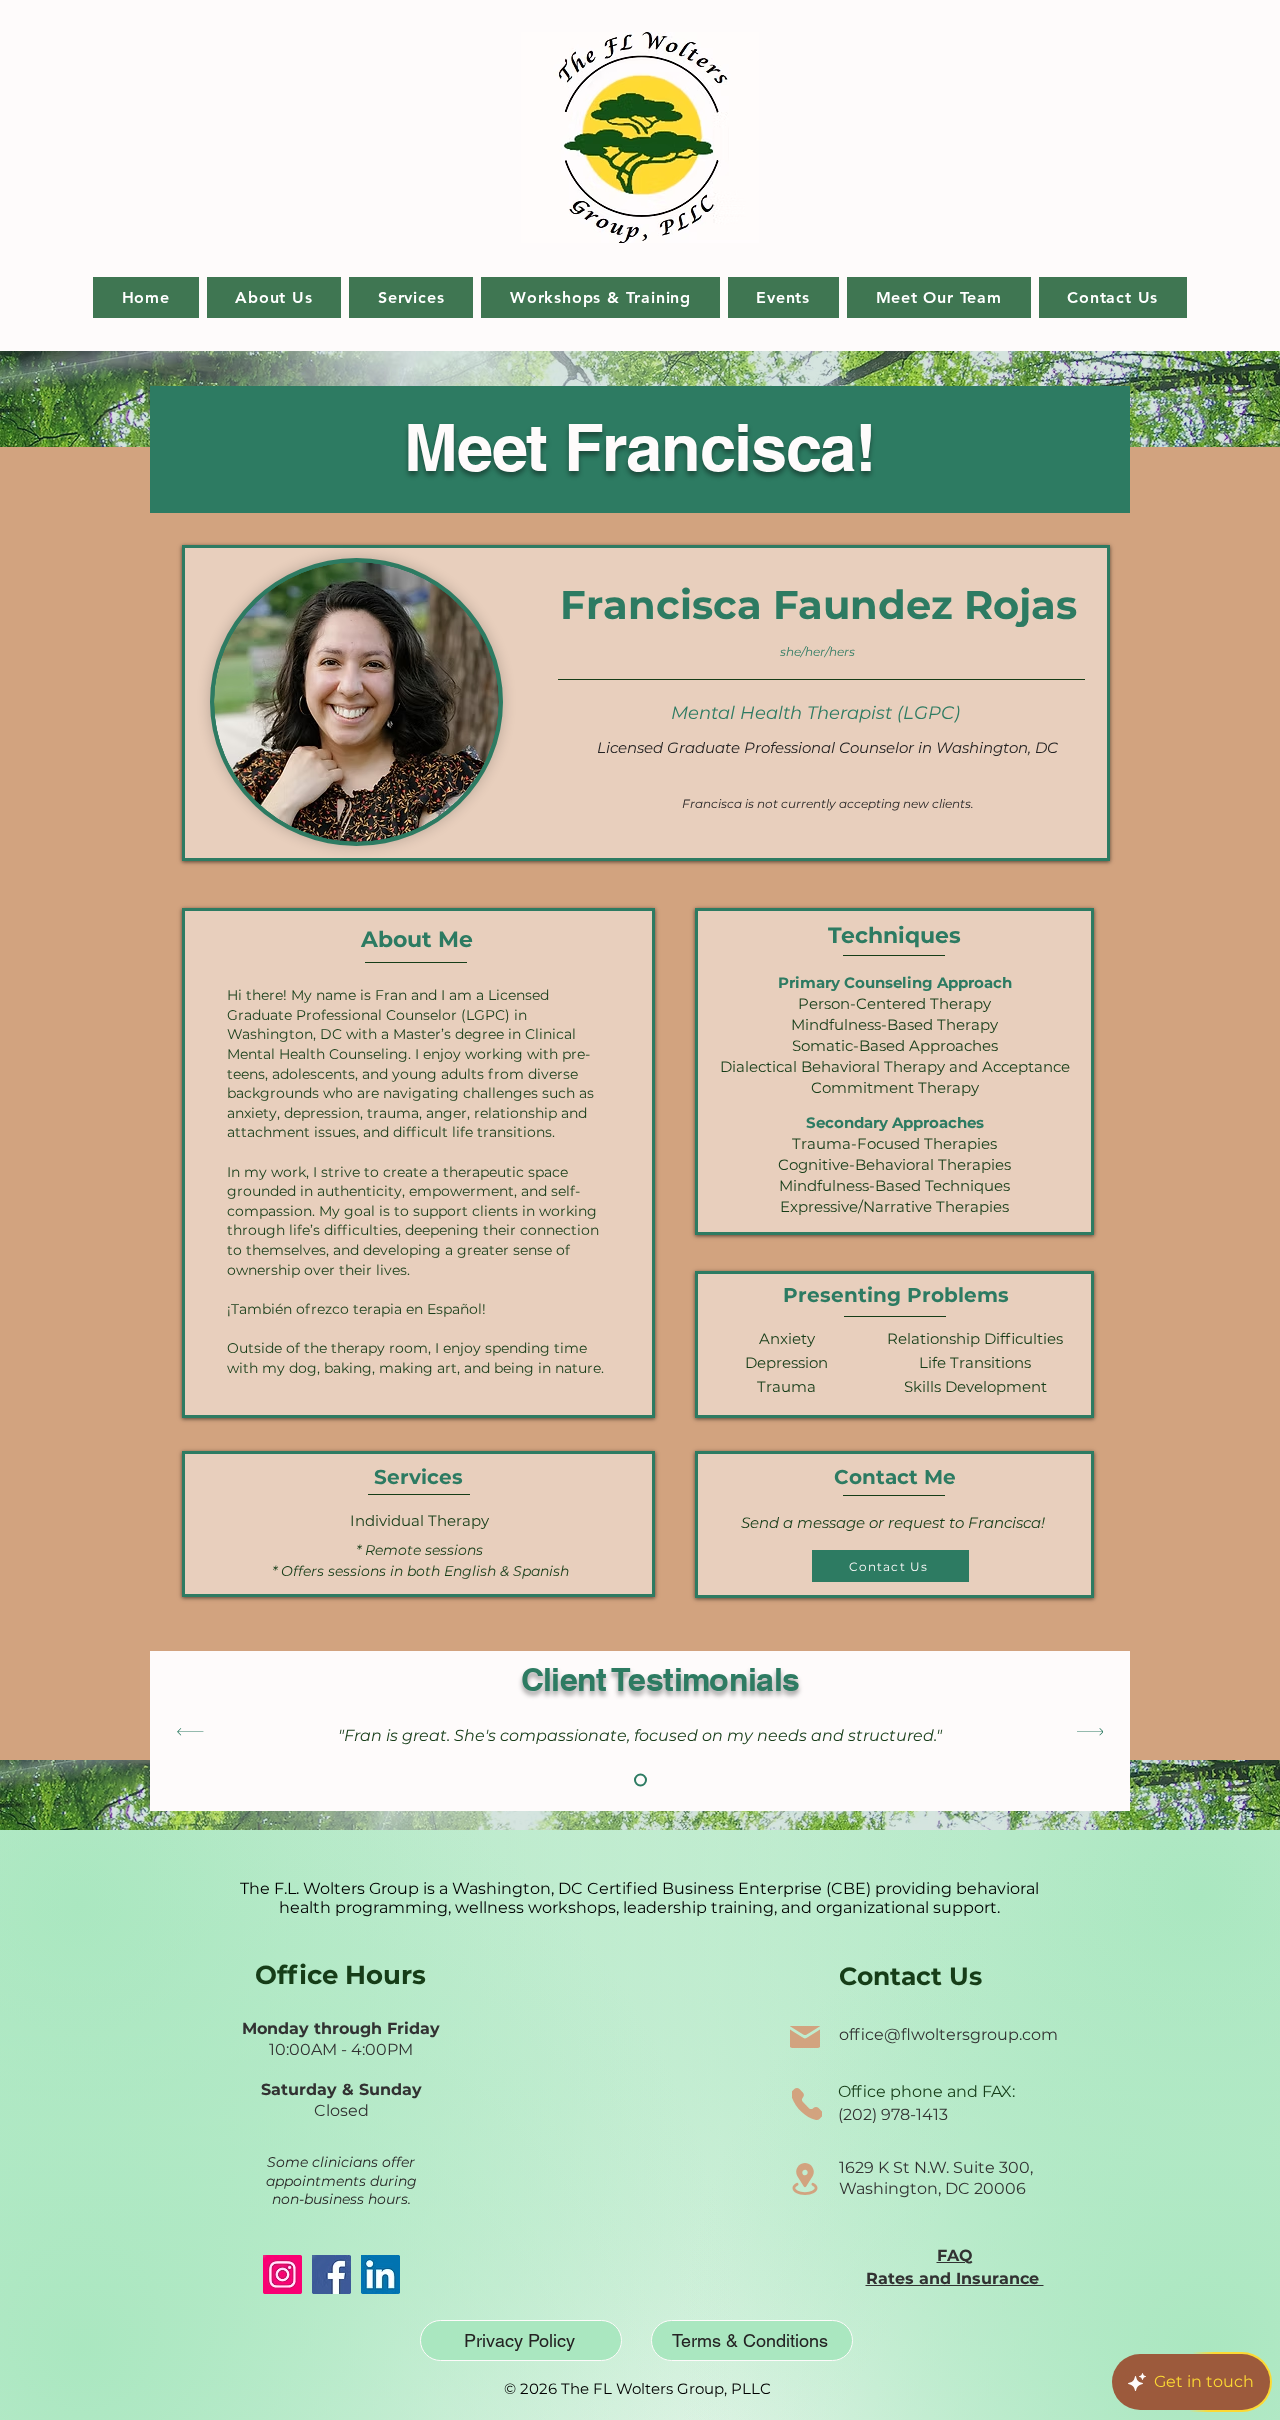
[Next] (1090, 1731)
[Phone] (807, 2104)
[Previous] (190, 1731)
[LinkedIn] (380, 2274)
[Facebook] (331, 2274)
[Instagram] (282, 2274)
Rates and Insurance (955, 2278)
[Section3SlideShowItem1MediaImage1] (640, 1780)
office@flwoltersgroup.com (948, 2034)
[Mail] (805, 2036)
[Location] (805, 2179)
